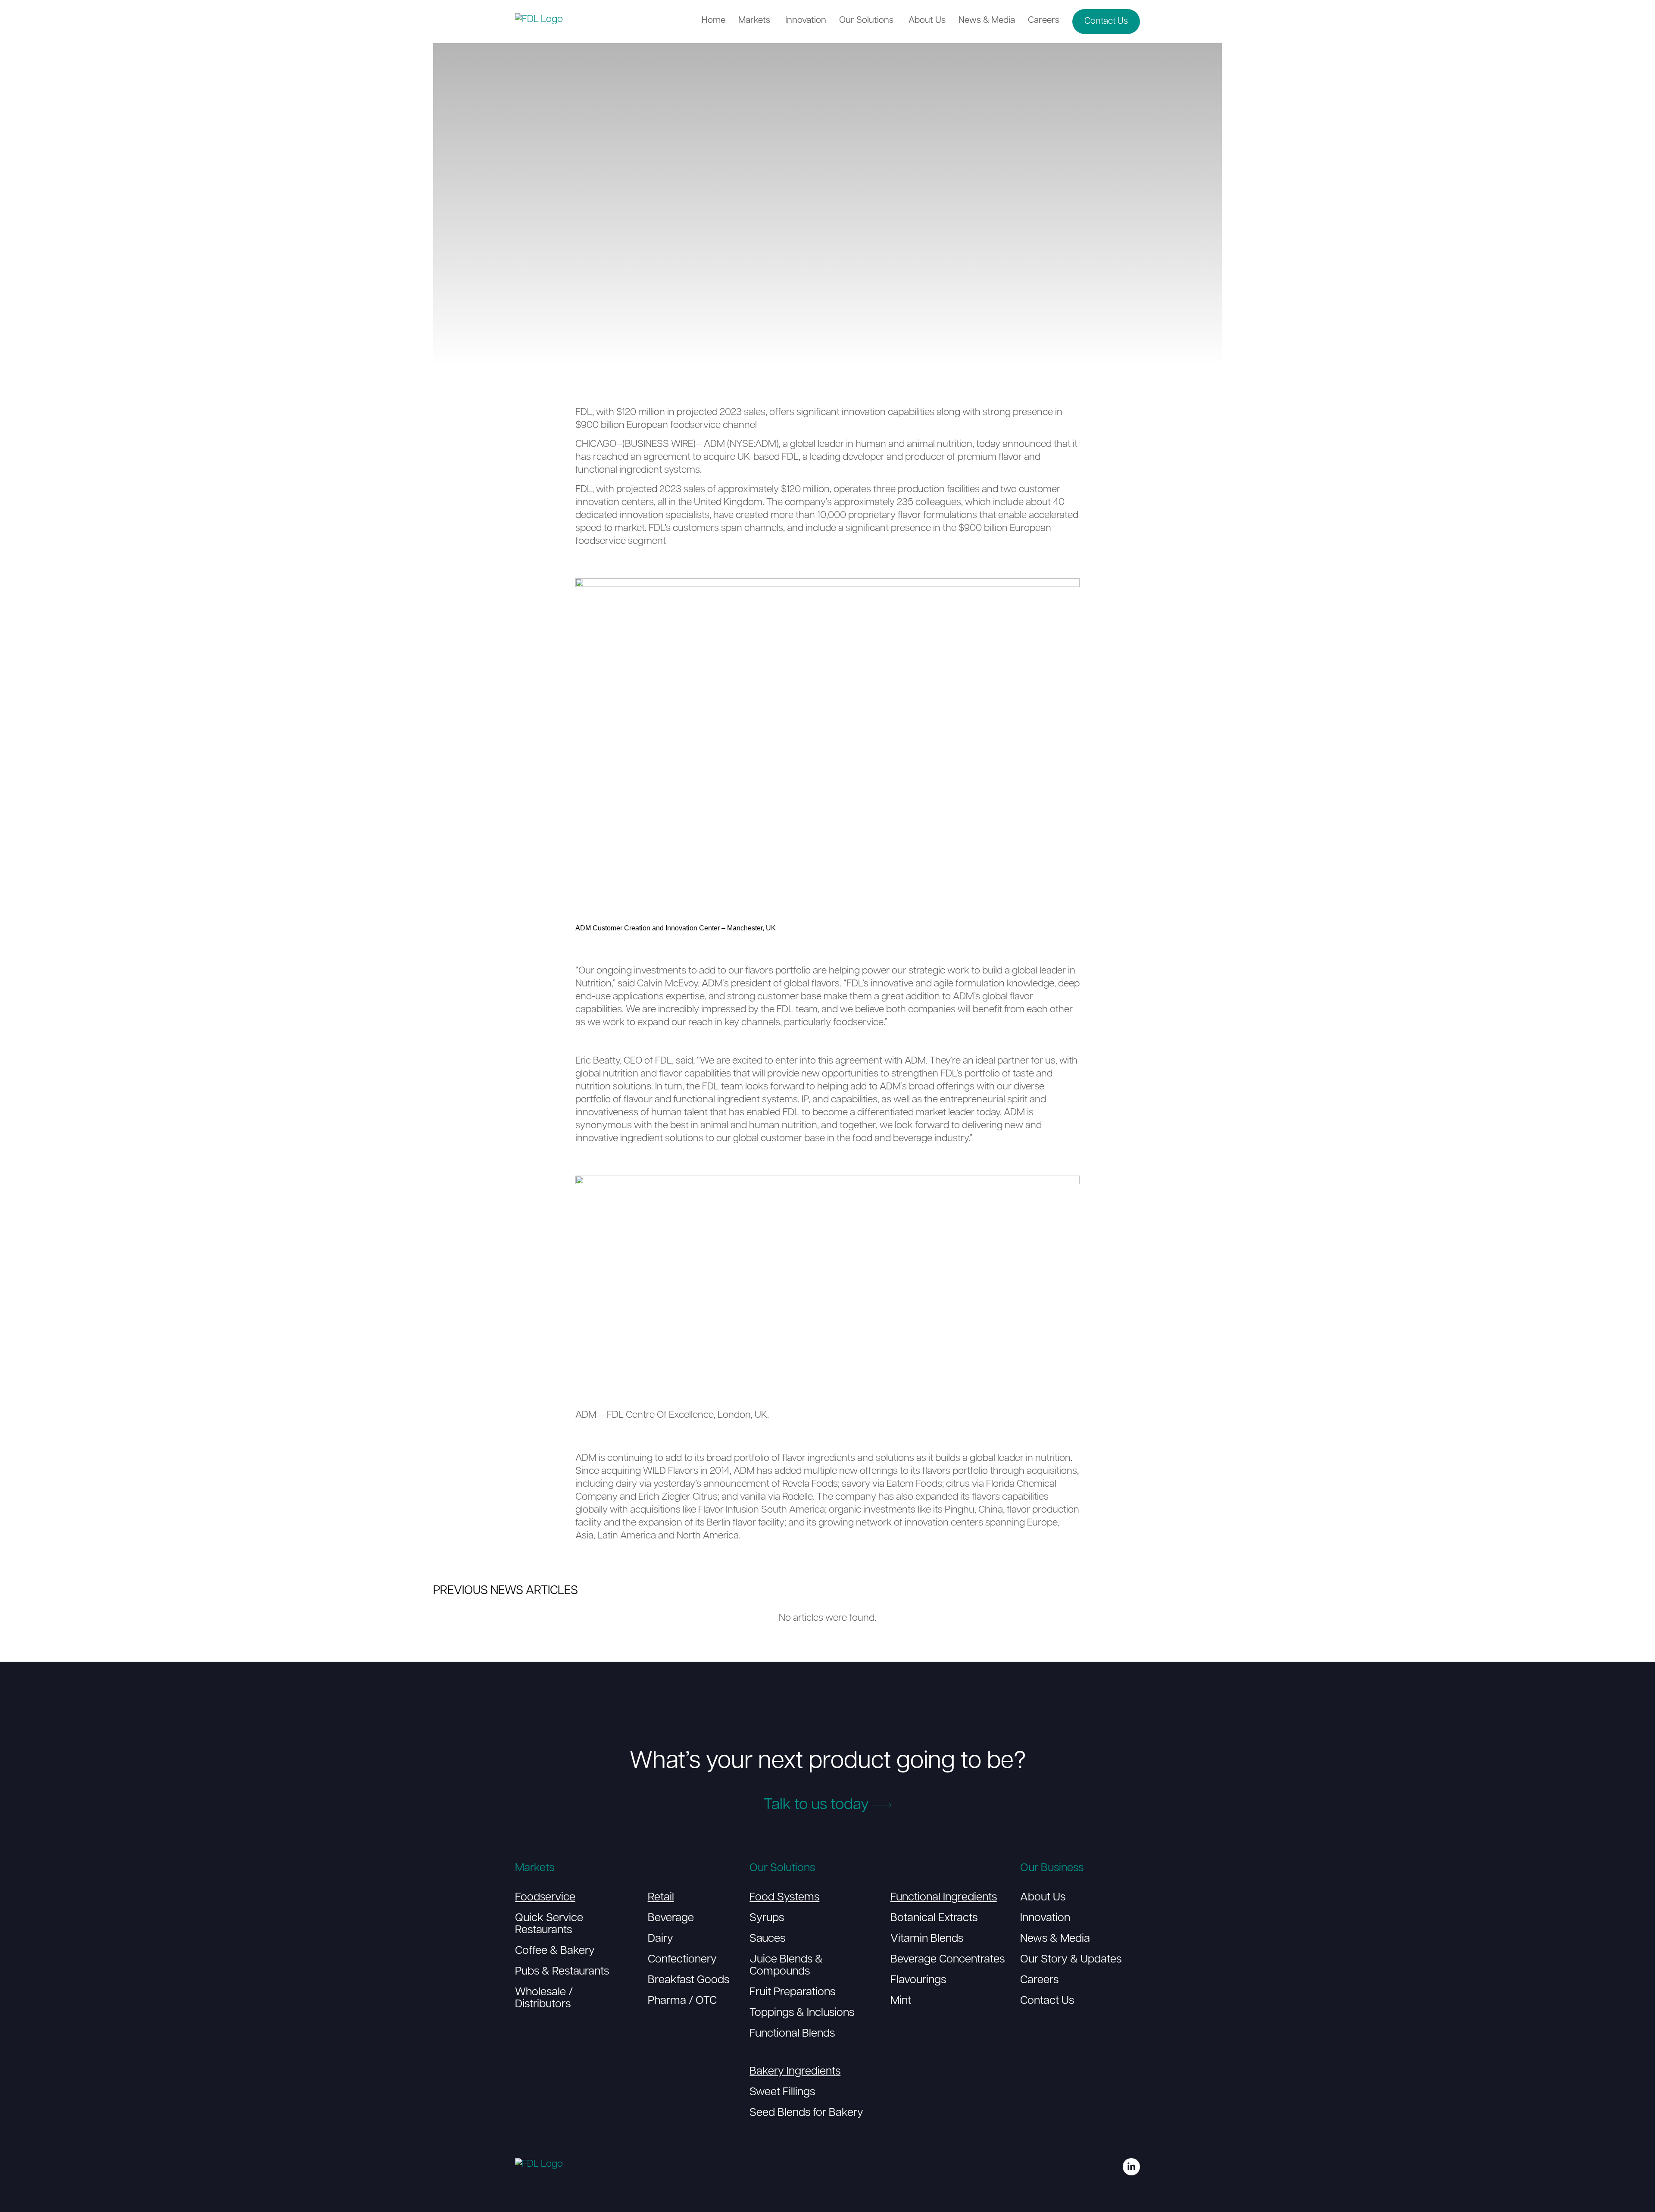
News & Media (1055, 1939)
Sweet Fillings (782, 2092)
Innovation (1045, 1918)
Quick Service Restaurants (549, 1924)
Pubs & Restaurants (562, 1972)
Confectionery (682, 1960)
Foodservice (545, 1898)
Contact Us (1047, 2001)
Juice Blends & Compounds (786, 1966)
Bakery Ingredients (795, 2072)
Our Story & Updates (1071, 1960)
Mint (901, 2001)
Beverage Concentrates (948, 1960)
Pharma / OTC (682, 2001)
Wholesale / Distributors (544, 1998)
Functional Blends (792, 2034)
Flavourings (918, 1980)
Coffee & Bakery (555, 1951)
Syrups (767, 1918)
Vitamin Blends (927, 1939)
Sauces (767, 1939)
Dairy (660, 1939)
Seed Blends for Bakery (806, 2113)
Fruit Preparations (792, 1992)
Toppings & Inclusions (802, 2013)
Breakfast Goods (689, 1980)
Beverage (671, 1918)
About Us (1043, 1898)
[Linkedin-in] (1131, 2167)
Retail (661, 1898)
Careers (1039, 1980)
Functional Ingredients (944, 1898)
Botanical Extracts (934, 1918)
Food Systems (784, 1898)
